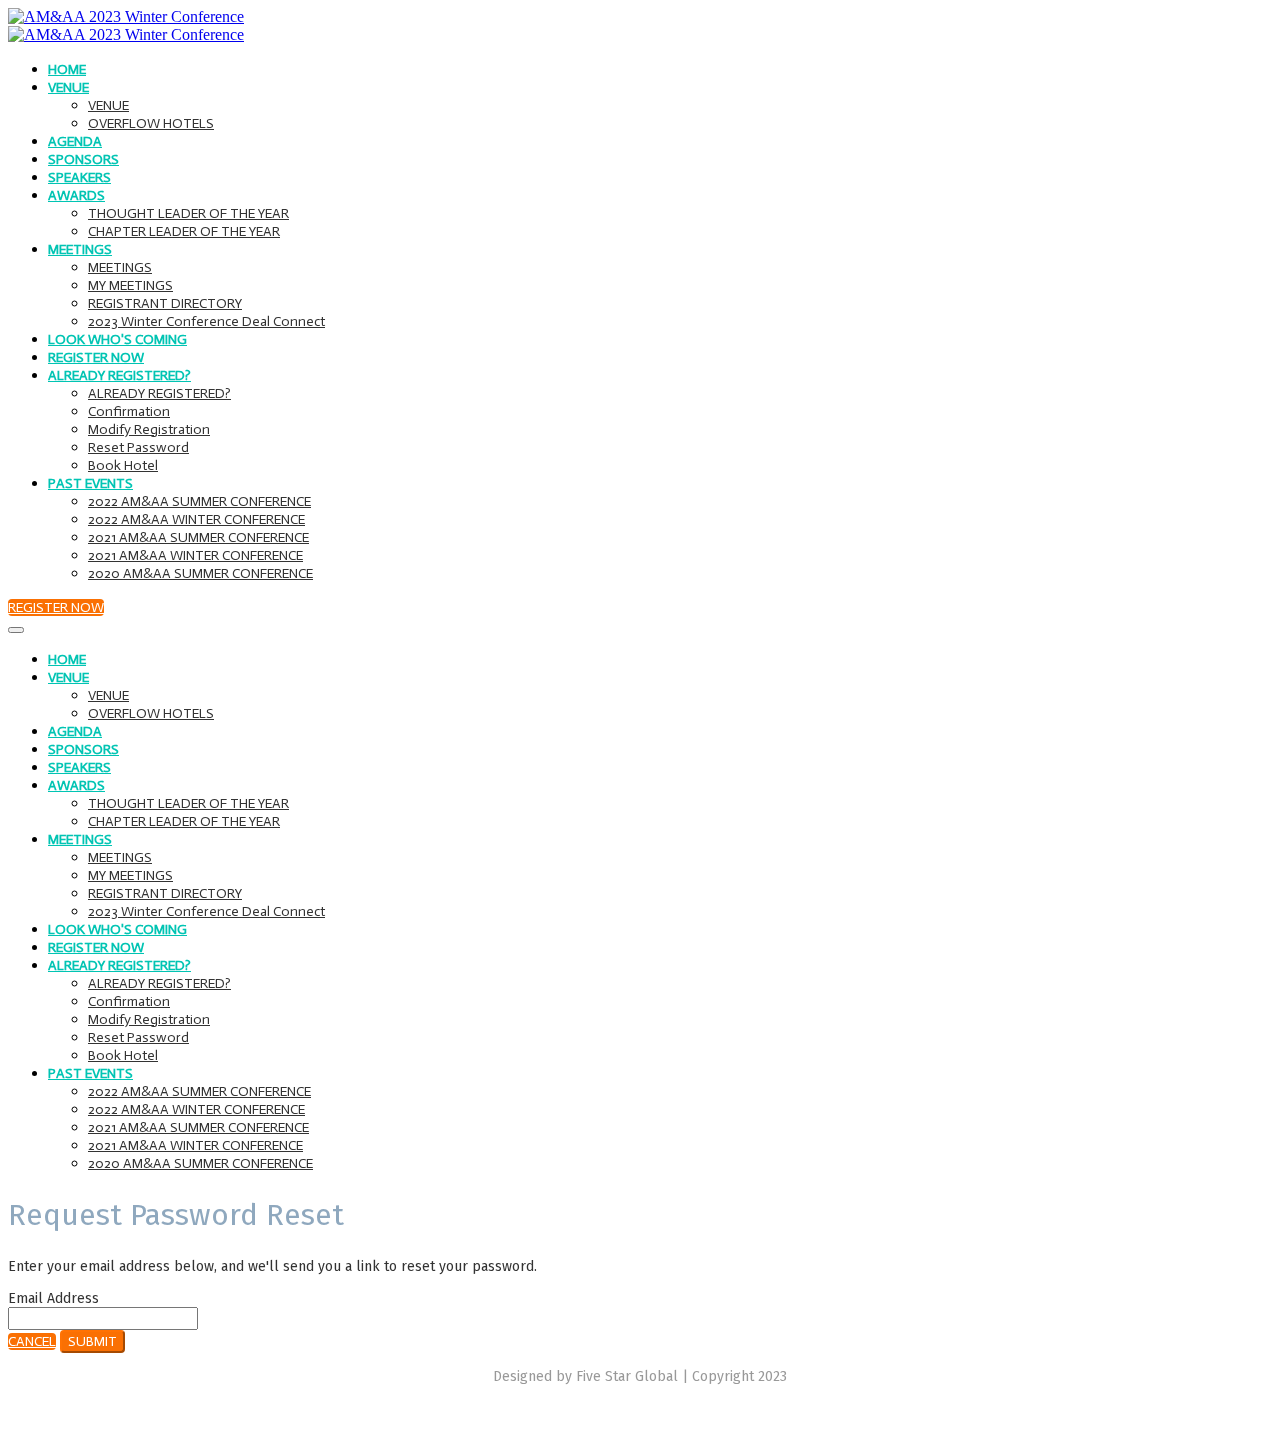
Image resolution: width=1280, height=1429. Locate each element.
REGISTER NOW (96, 357)
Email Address (53, 1298)
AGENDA (75, 141)
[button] (56, 607)
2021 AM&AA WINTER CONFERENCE (195, 555)
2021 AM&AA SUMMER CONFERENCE (198, 537)
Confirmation (129, 411)
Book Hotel (123, 465)
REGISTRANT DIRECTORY (165, 303)
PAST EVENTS (90, 483)
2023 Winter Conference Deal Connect (206, 321)
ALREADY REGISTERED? (119, 375)
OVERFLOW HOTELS (151, 123)
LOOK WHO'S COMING (117, 339)
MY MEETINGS (130, 285)
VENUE (68, 87)
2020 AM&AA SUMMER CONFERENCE (200, 573)
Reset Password (138, 447)
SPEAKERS (79, 177)
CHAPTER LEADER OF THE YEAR (184, 231)
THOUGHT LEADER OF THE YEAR (188, 213)
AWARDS (76, 195)
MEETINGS (80, 249)
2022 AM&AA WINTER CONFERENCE (196, 519)
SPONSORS (83, 159)
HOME (67, 69)
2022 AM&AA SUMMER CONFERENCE (199, 501)
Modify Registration (149, 429)
